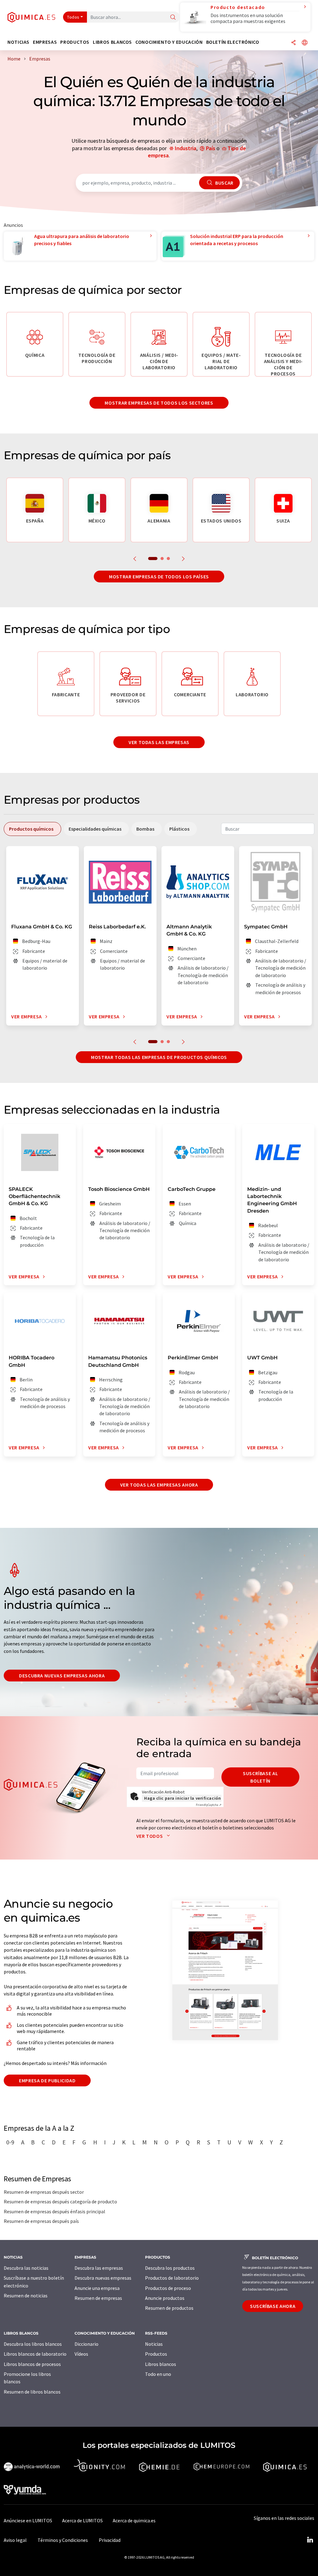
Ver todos (150, 1836)
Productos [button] (75, 42)
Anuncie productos (165, 2298)
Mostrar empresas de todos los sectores (159, 403)
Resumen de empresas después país (41, 2221)
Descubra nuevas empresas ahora (62, 1676)
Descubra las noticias (26, 2268)
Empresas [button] (45, 42)
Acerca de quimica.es (134, 2520)
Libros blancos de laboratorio (35, 2354)
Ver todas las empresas (159, 742)
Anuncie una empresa (97, 2288)
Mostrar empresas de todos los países (159, 577)
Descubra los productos (170, 2268)
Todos (73, 17)
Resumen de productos (169, 2308)
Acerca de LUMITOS (82, 2520)
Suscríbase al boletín (260, 1777)
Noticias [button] (18, 42)
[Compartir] (293, 43)
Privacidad (110, 2540)
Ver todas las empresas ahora (159, 1485)
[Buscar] (173, 18)
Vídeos (81, 2354)
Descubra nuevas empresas (103, 2278)
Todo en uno (158, 2374)
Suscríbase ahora (273, 2306)
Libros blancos (161, 2364)
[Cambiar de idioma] (305, 43)
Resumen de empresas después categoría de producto (60, 2201)
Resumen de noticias (26, 2296)
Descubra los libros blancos (33, 2344)
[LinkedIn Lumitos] (310, 2540)
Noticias (154, 2344)
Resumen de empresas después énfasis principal (55, 2211)
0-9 (10, 2142)
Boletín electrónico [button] (233, 42)
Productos (156, 2354)
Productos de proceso (168, 2288)
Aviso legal (15, 2540)
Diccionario (86, 2344)
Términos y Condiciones (63, 2540)
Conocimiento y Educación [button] (169, 42)
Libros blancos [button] (112, 42)
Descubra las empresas (99, 2268)
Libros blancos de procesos (32, 2364)
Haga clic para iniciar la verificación (182, 1798)
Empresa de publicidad (47, 2080)
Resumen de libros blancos (32, 2392)
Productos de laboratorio (172, 2278)
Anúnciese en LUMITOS (28, 2520)
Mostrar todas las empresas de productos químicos (159, 1057)
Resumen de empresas (98, 2298)
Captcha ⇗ (209, 1805)
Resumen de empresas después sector (44, 2192)
